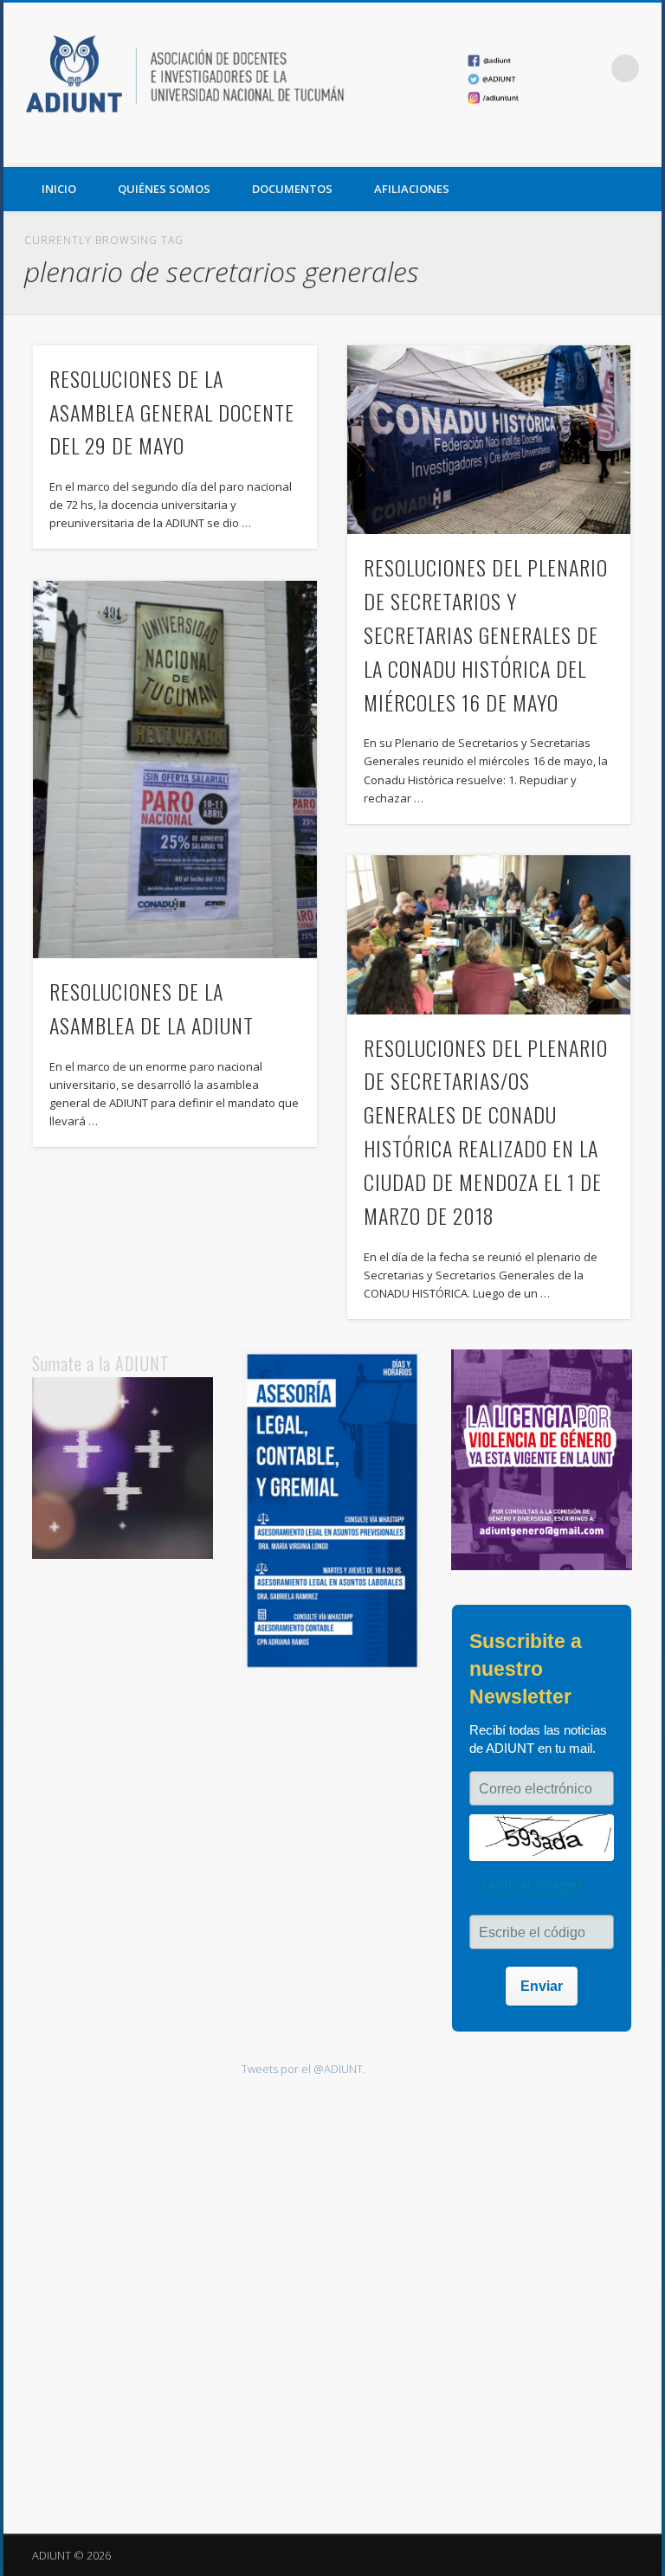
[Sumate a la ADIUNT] (123, 1555)
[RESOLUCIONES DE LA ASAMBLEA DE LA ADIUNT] (174, 770)
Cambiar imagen (531, 1884)
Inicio (59, 189)
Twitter (607, 148)
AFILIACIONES (412, 189)
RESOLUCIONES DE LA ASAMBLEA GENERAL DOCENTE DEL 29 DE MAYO (172, 412)
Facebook (571, 148)
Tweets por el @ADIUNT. (303, 2069)
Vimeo (642, 148)
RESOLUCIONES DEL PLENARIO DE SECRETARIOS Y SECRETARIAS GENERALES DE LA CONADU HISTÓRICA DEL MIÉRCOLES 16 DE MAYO (486, 634)
